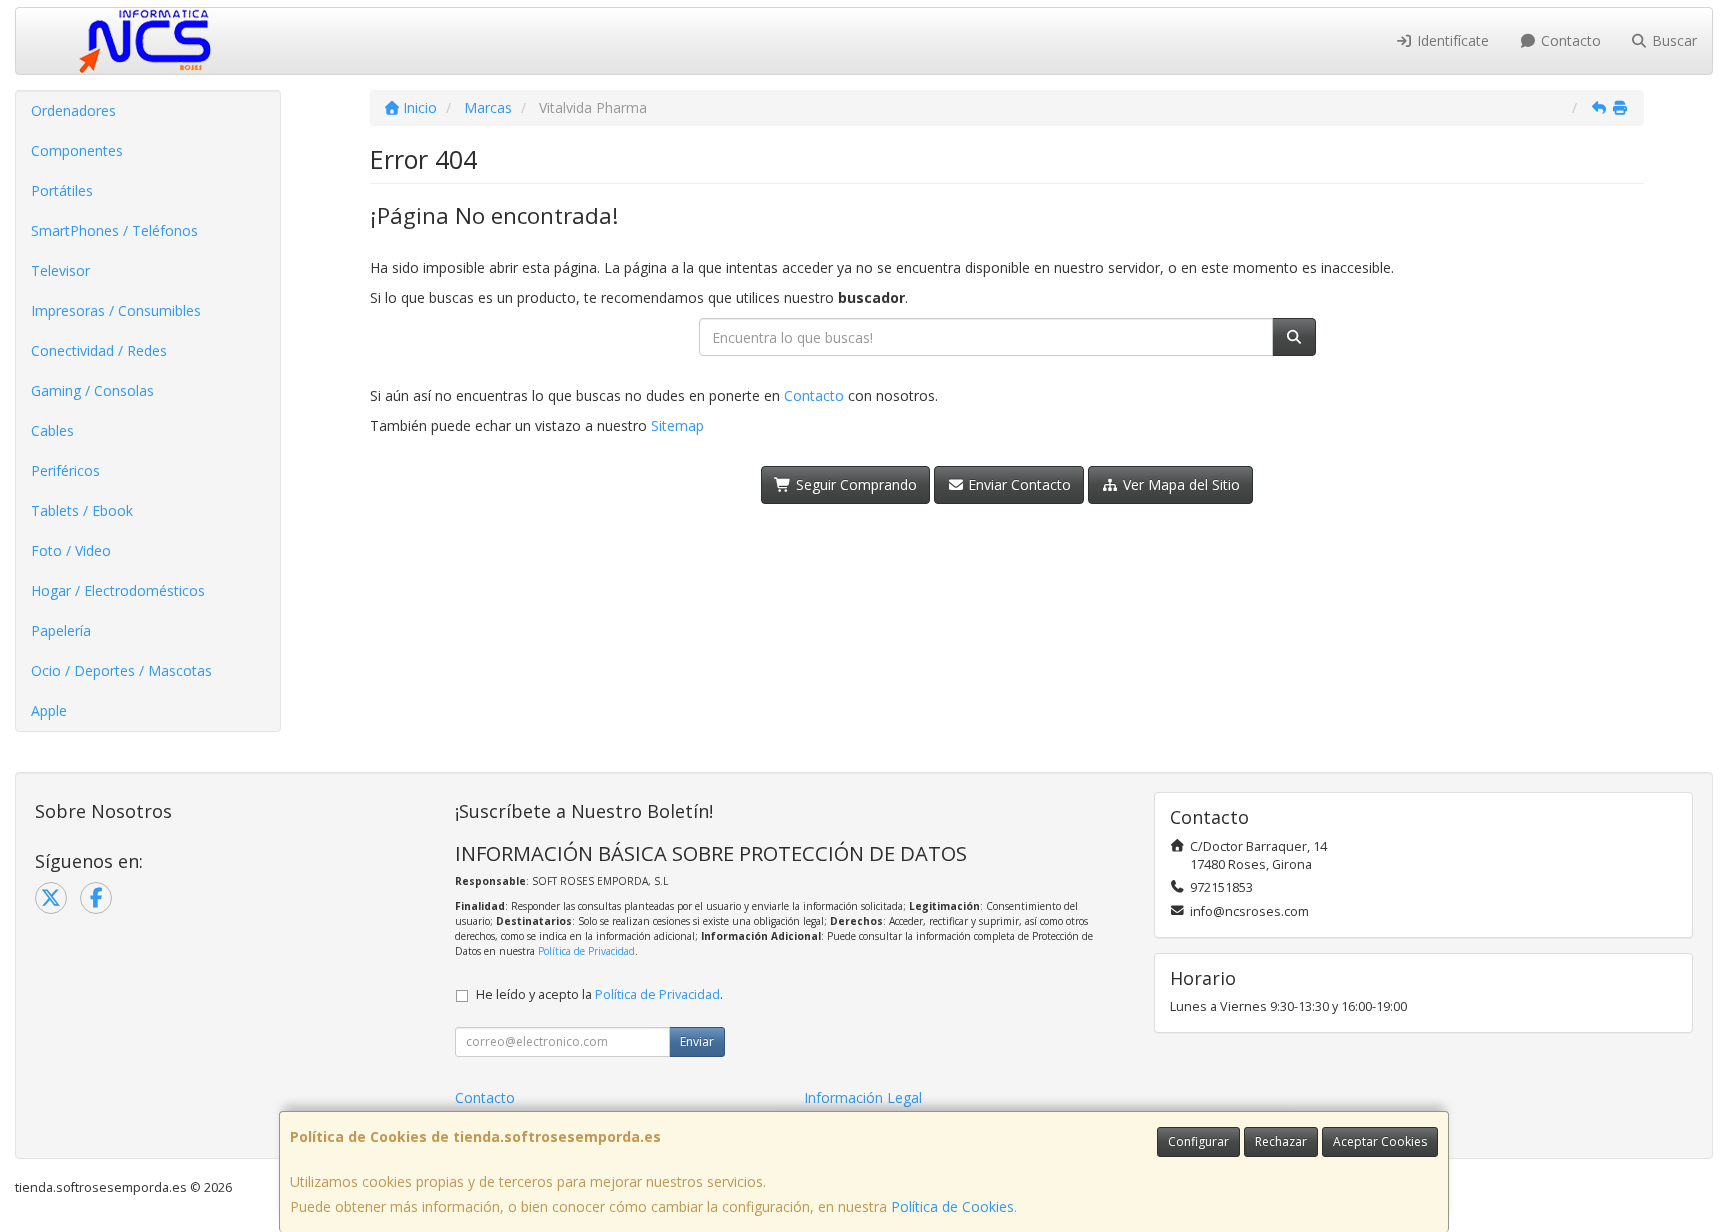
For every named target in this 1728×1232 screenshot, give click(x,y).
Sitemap (677, 425)
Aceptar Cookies (1380, 1141)
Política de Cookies (952, 1206)
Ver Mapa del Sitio (1179, 484)
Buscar (1672, 40)
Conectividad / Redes (99, 350)
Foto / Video (71, 550)
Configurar (1198, 1141)
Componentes (77, 150)
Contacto (1569, 40)
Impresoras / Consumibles (116, 310)
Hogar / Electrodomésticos (118, 590)
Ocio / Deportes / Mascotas (121, 670)
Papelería (61, 630)
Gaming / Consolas (92, 390)
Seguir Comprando (854, 484)
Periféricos (65, 470)
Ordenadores (73, 110)
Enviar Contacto (1017, 484)
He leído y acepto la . (599, 994)
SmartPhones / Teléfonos (114, 230)
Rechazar (1281, 1141)
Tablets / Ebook (82, 510)
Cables (52, 430)
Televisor (60, 270)
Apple (49, 710)
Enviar (697, 1041)
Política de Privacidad (586, 951)
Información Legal (863, 1097)
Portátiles (62, 190)
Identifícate (1451, 40)
